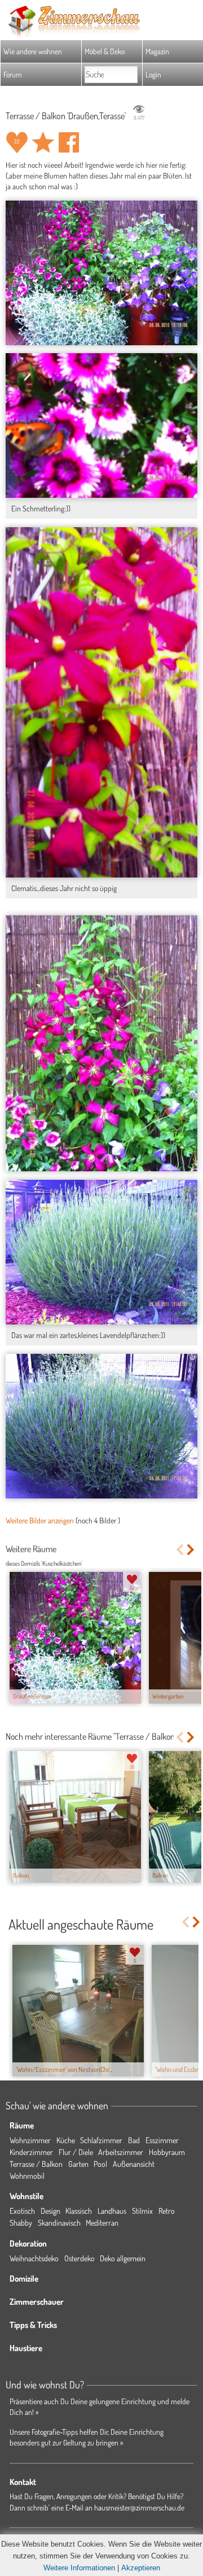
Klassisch (79, 2211)
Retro (167, 2211)
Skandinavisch (59, 2223)
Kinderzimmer (31, 2152)
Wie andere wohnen (33, 51)
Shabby (21, 2223)
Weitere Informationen (79, 2568)
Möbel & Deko (105, 51)
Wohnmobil (27, 2176)
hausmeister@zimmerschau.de (139, 2507)
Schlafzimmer (101, 2140)
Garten (78, 2164)
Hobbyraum (167, 2152)
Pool (100, 2164)
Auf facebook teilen (69, 142)
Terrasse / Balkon (36, 2164)
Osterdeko (80, 2258)
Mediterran (102, 2223)
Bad (134, 2140)
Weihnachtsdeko (34, 2258)
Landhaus (112, 2211)
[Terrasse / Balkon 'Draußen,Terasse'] (101, 273)
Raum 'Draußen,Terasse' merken (43, 142)
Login (153, 74)
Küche (66, 2140)
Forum (13, 74)
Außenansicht (134, 2164)
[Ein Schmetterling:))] (101, 425)
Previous (180, 1550)
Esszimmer (162, 2140)
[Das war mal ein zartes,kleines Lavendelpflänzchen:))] (101, 1252)
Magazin (157, 51)
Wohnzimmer (30, 2140)
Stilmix (142, 2211)
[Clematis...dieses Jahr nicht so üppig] (101, 702)
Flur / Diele (76, 2152)
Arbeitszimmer (121, 2152)
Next (191, 1550)
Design (50, 2211)
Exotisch (22, 2211)
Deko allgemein (123, 2258)
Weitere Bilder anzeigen (40, 1520)
